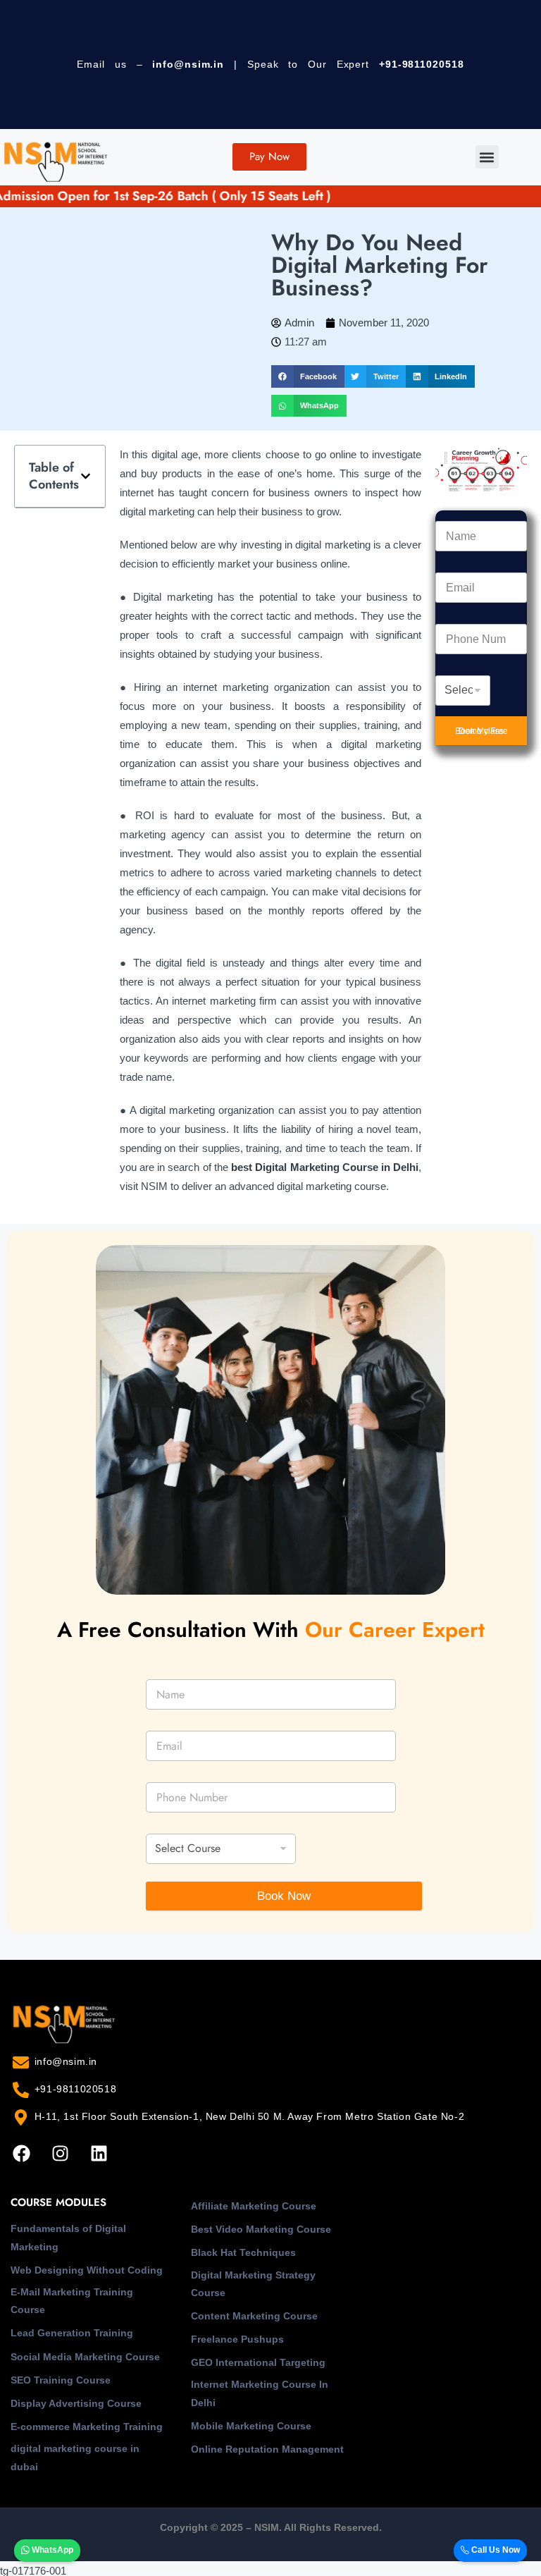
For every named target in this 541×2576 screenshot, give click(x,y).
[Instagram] (60, 2154)
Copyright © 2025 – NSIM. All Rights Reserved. (271, 2527)
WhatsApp (51, 2550)
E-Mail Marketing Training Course (72, 2301)
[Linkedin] (99, 2154)
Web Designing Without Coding (87, 2270)
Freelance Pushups (237, 2339)
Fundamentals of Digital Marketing (68, 2237)
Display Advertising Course (76, 2403)
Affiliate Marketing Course (254, 2206)
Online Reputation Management (267, 2449)
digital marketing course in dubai (75, 2457)
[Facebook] (21, 2154)
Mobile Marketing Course (251, 2426)
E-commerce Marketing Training (87, 2427)
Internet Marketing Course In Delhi (260, 2393)
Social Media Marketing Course (85, 2357)
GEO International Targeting (258, 2362)
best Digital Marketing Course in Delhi (325, 1167)
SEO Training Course (61, 2380)
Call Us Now (495, 2550)
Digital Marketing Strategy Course (253, 2284)
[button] (487, 157)
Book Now (284, 1896)
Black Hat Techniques (243, 2252)
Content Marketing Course (254, 2316)
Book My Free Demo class (481, 731)
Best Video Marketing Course (261, 2229)
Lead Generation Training (72, 2333)
